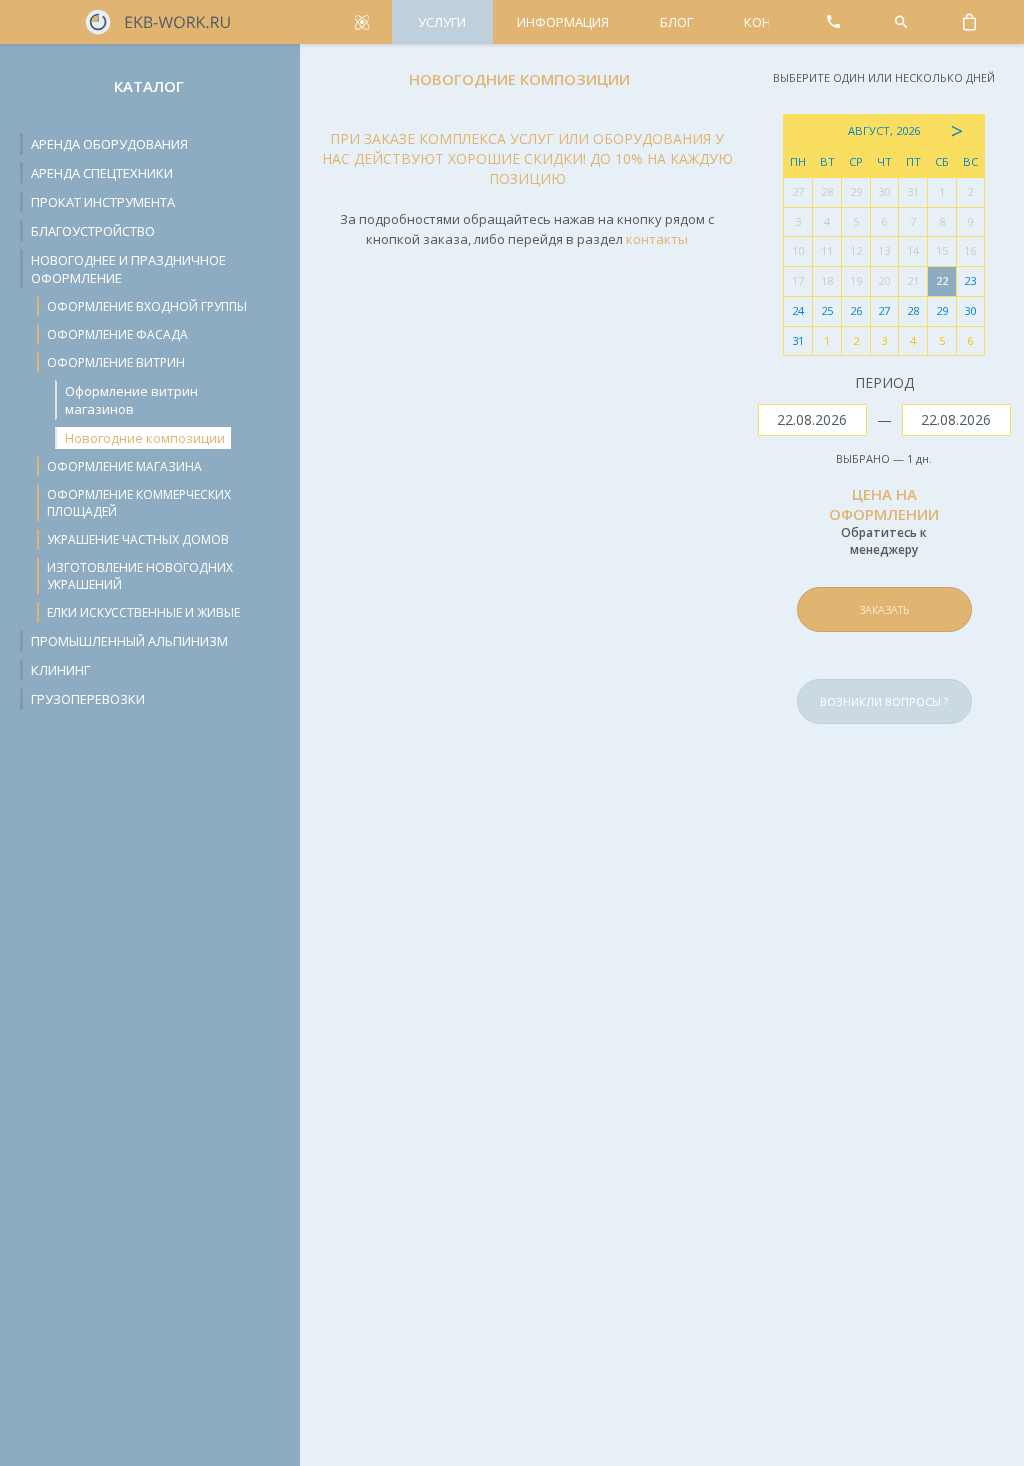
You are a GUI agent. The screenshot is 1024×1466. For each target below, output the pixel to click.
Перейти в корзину (928, 562)
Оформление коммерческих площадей (139, 503)
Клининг (60, 670)
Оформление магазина (124, 466)
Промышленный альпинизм (129, 641)
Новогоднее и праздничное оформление (128, 269)
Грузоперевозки (88, 699)
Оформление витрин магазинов (131, 400)
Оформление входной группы (147, 306)
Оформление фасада (117, 334)
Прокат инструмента (103, 202)
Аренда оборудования (109, 144)
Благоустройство (93, 231)
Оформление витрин (116, 362)
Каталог (149, 86)
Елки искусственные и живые (143, 612)
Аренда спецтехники (102, 173)
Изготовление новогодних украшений (140, 576)
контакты (657, 239)
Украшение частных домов (138, 539)
